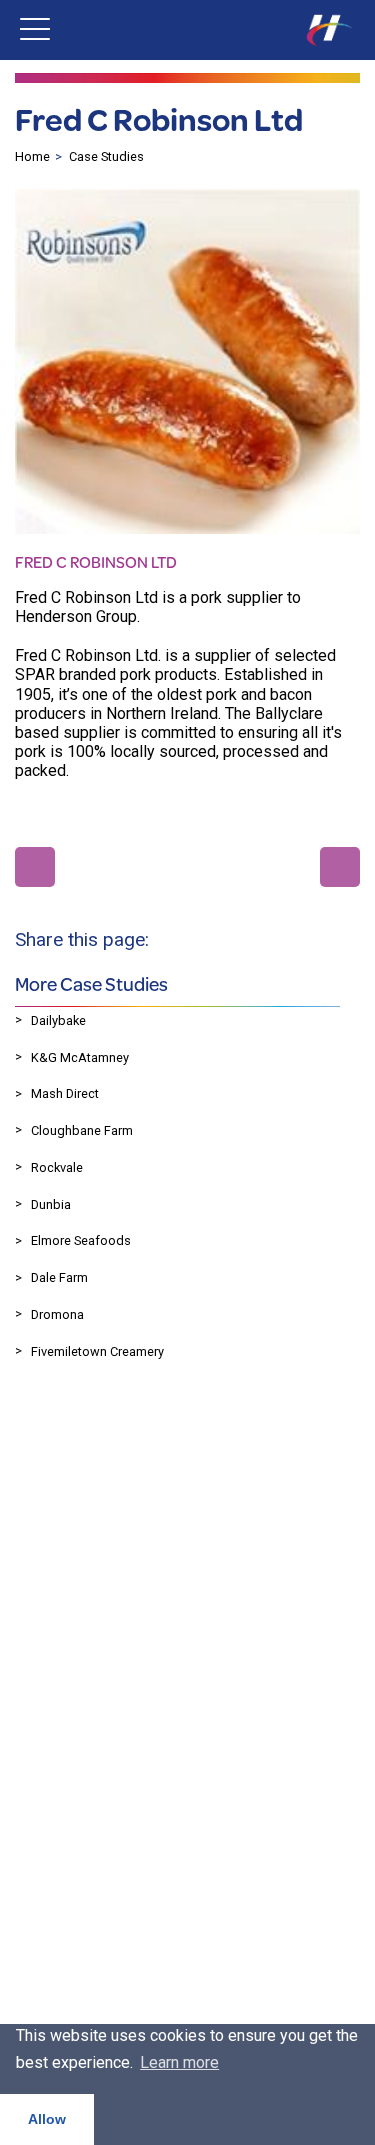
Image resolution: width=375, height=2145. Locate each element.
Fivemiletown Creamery (97, 1351)
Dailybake (58, 1020)
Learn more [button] (179, 2062)
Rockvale (57, 1167)
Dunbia (51, 1204)
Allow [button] (47, 2119)
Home (32, 156)
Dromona (57, 1314)
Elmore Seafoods (81, 1240)
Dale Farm (59, 1277)
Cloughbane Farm (82, 1130)
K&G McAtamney (80, 1057)
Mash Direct (65, 1093)
